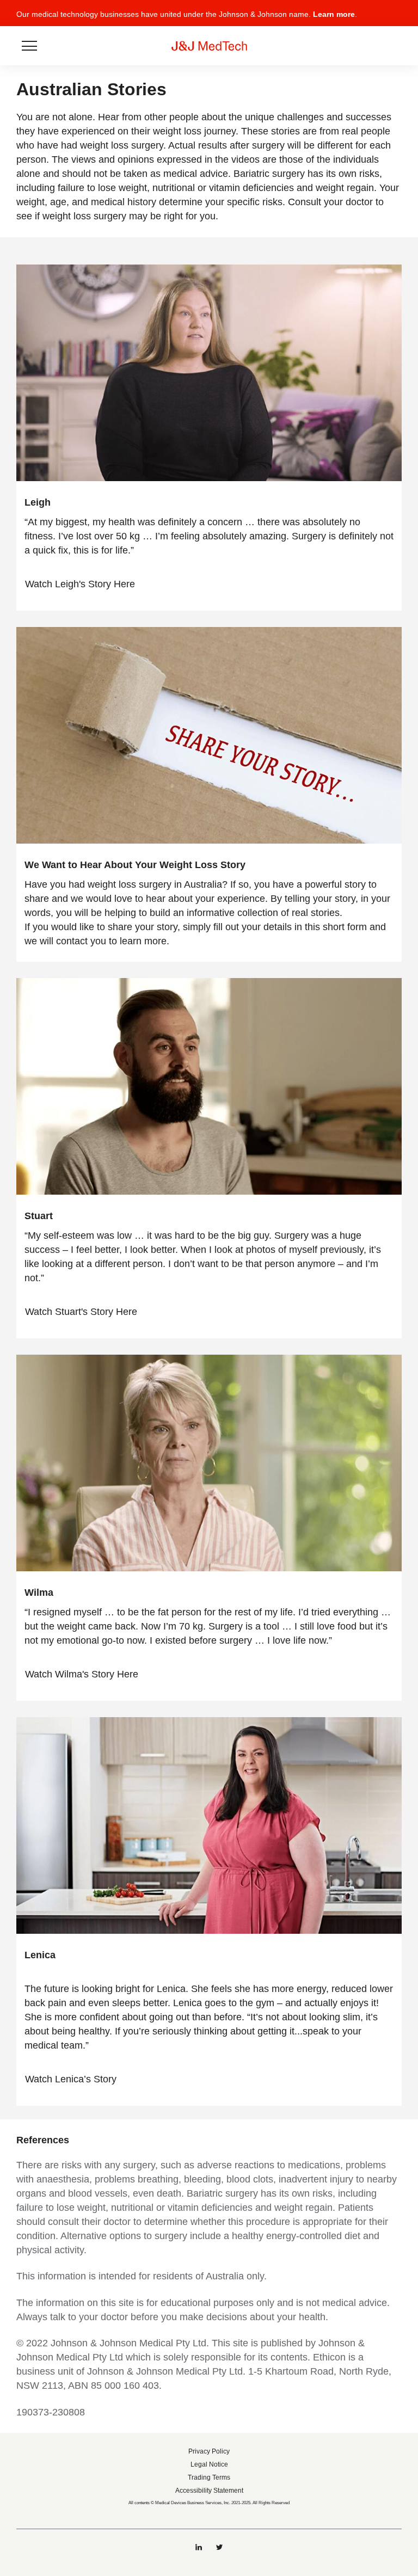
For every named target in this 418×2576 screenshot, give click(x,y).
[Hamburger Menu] (29, 46)
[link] (86, 584)
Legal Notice (209, 2464)
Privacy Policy (209, 2451)
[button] (395, 18)
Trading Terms (209, 2477)
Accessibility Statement (209, 2491)
